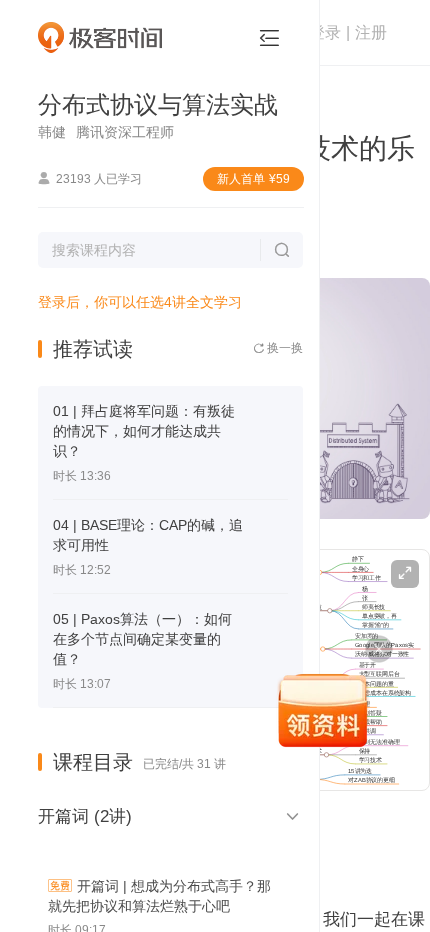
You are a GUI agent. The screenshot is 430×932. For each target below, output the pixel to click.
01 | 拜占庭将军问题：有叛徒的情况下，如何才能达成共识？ (144, 431)
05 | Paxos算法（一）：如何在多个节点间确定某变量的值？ (142, 639)
